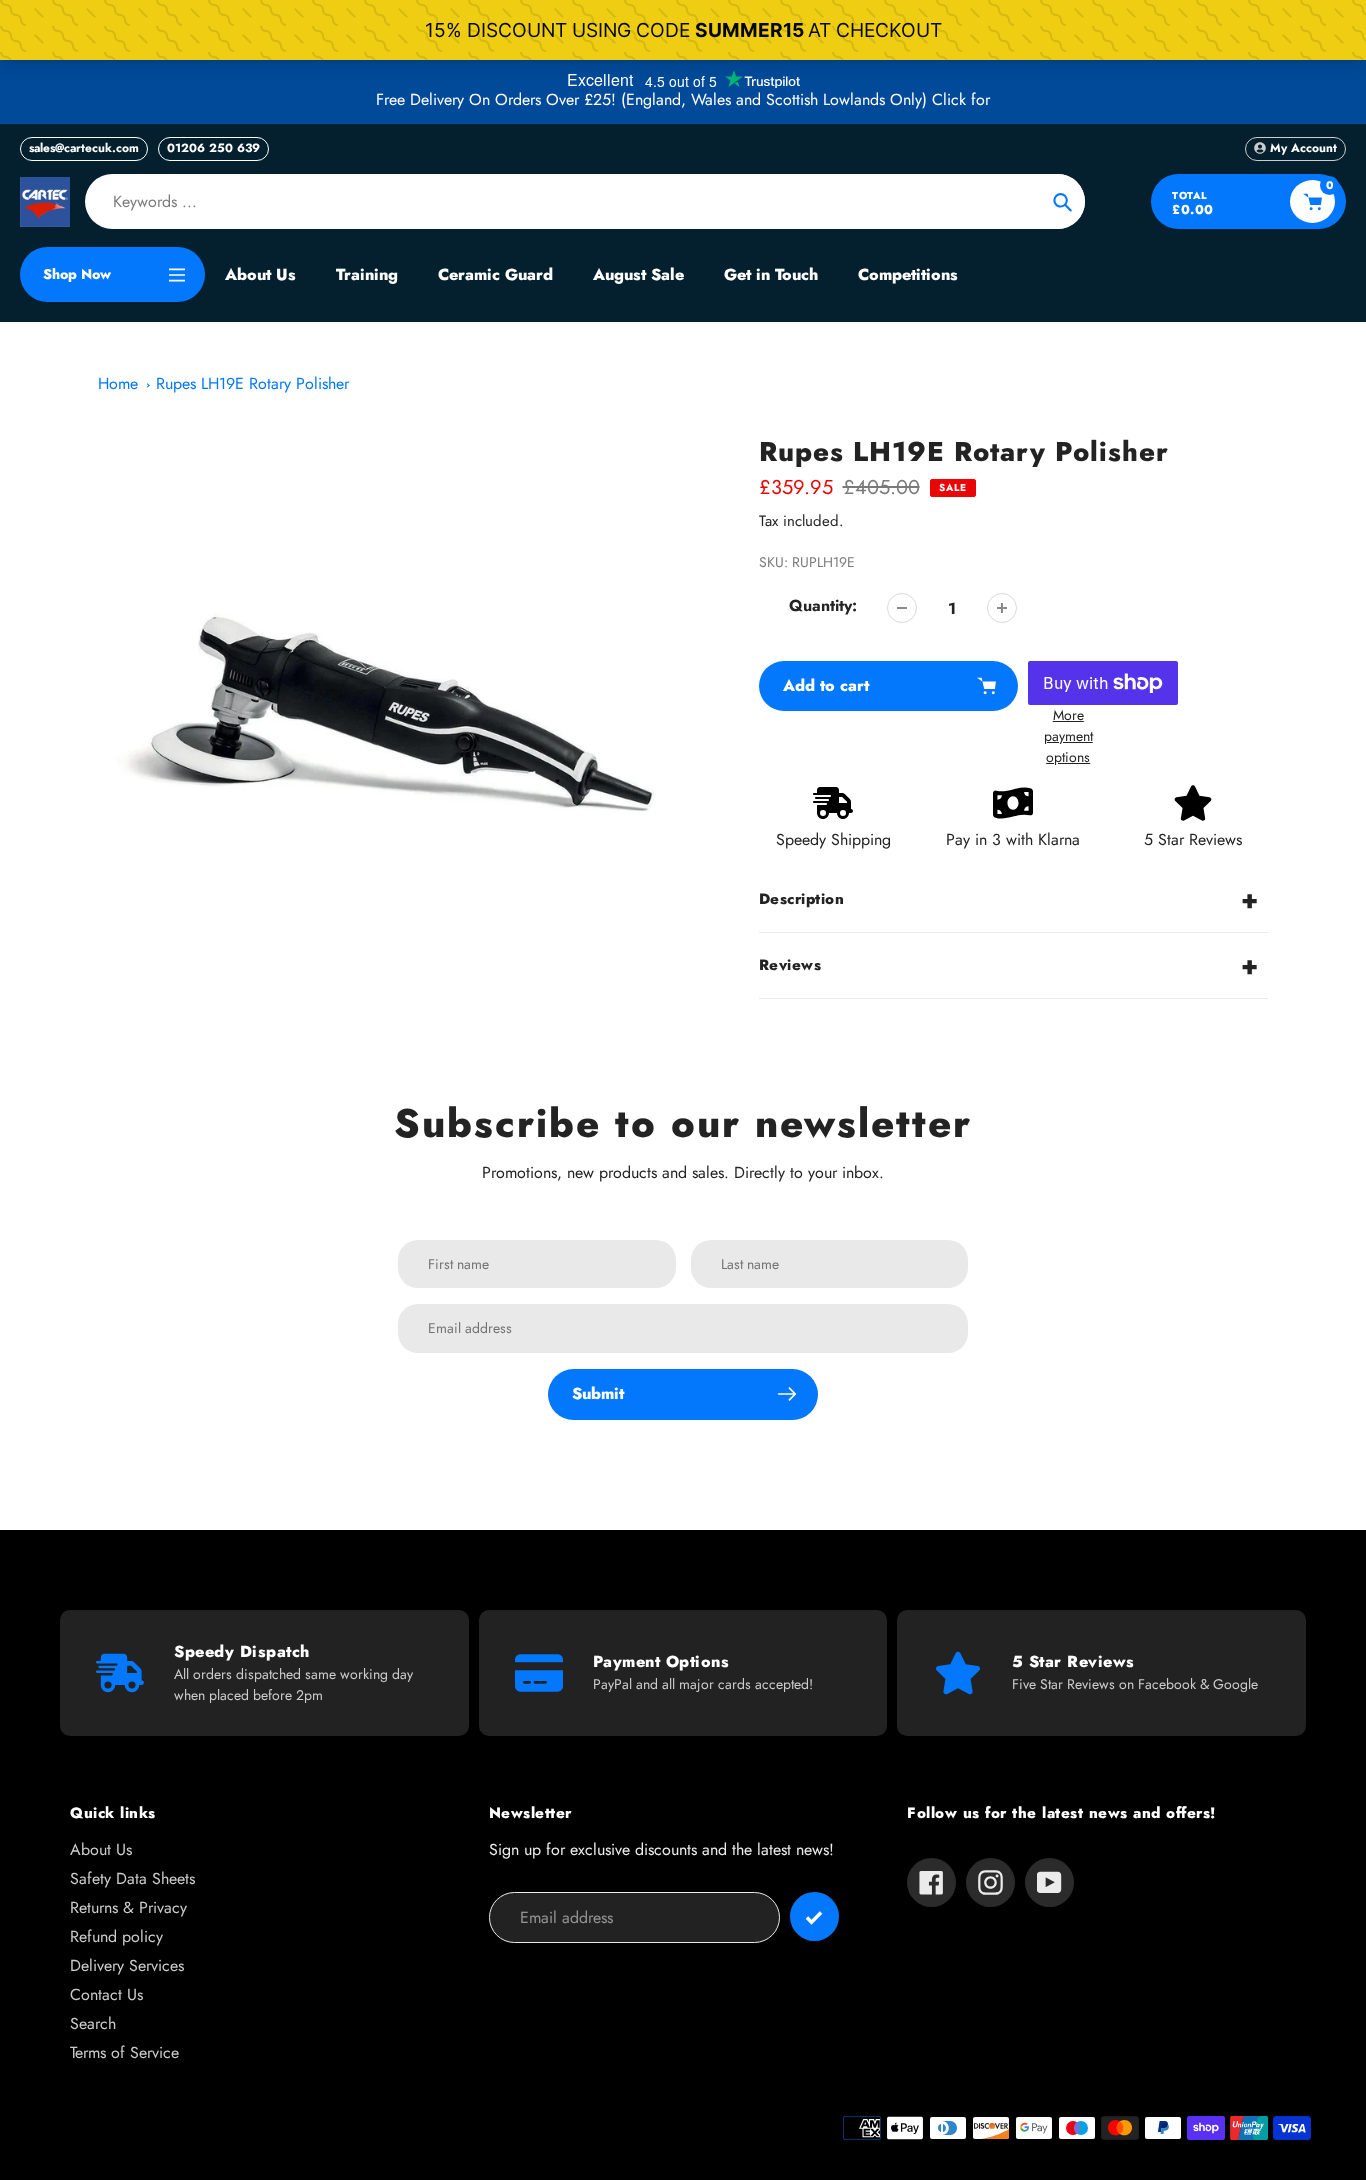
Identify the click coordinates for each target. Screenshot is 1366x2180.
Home (118, 383)
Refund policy (116, 1936)
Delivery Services (127, 1965)
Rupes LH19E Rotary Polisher (252, 383)
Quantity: (823, 605)
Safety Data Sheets (132, 1878)
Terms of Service (124, 2052)
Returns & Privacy (128, 1907)
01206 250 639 (213, 148)
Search (93, 2023)
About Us (101, 1849)
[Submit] (814, 1916)
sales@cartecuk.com (84, 148)
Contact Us (106, 1994)
